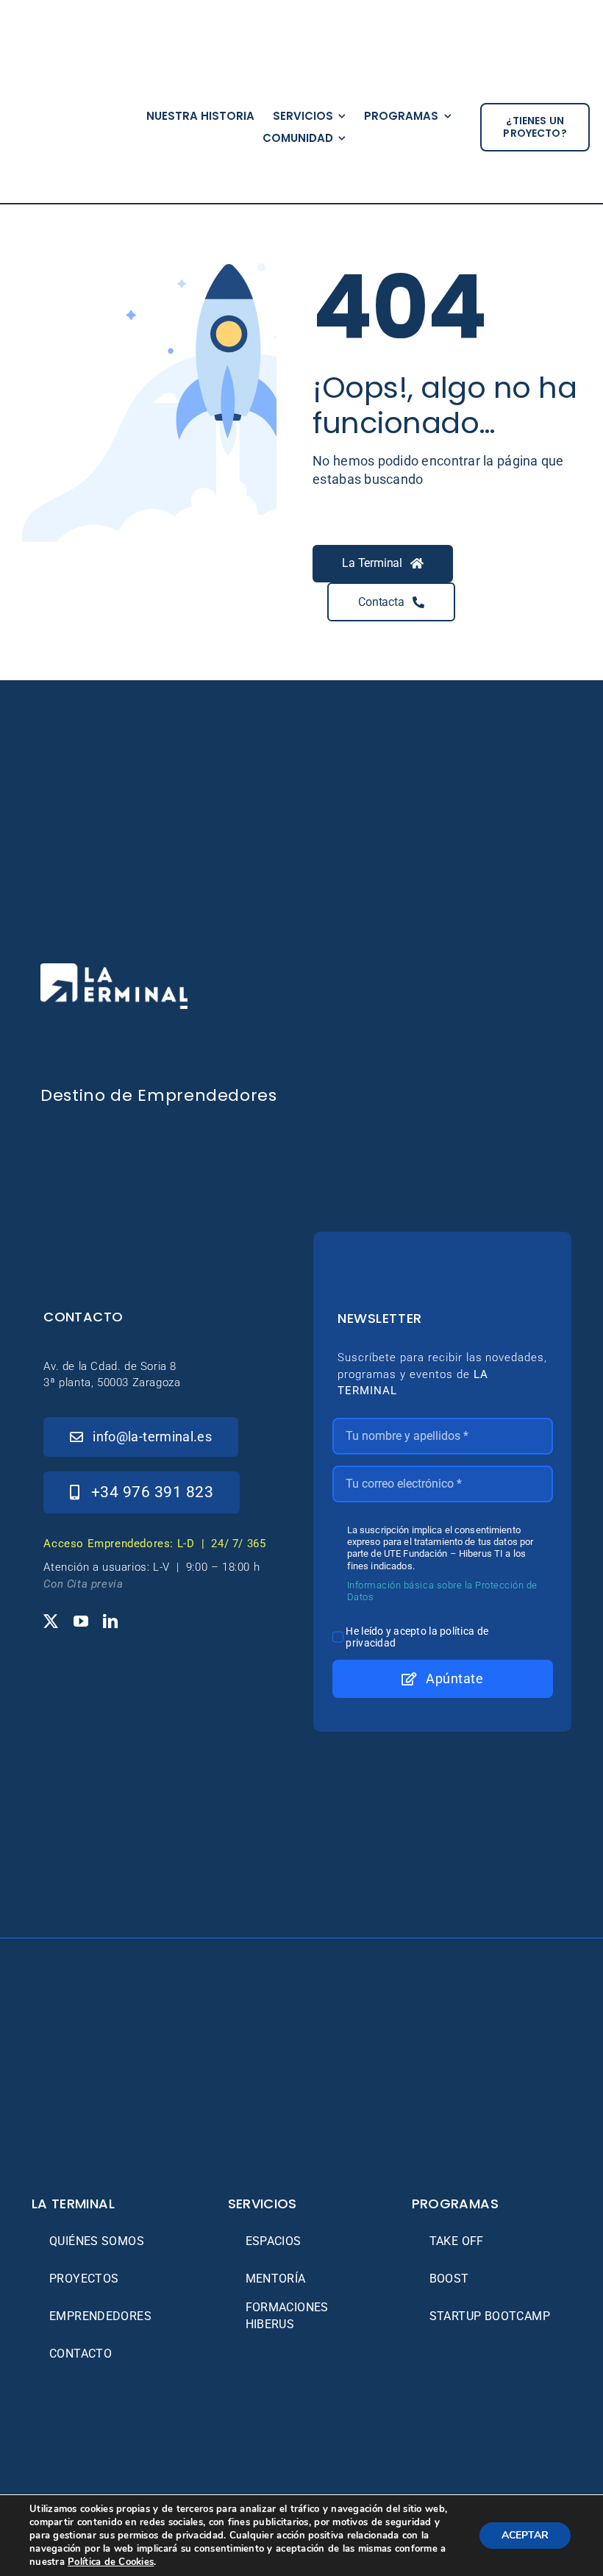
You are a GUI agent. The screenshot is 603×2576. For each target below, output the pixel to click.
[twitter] (51, 1621)
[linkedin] (110, 1621)
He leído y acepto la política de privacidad (417, 1637)
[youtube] (81, 1621)
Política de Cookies (111, 2562)
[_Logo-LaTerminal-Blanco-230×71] (114, 970)
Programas (455, 2204)
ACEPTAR (525, 2535)
